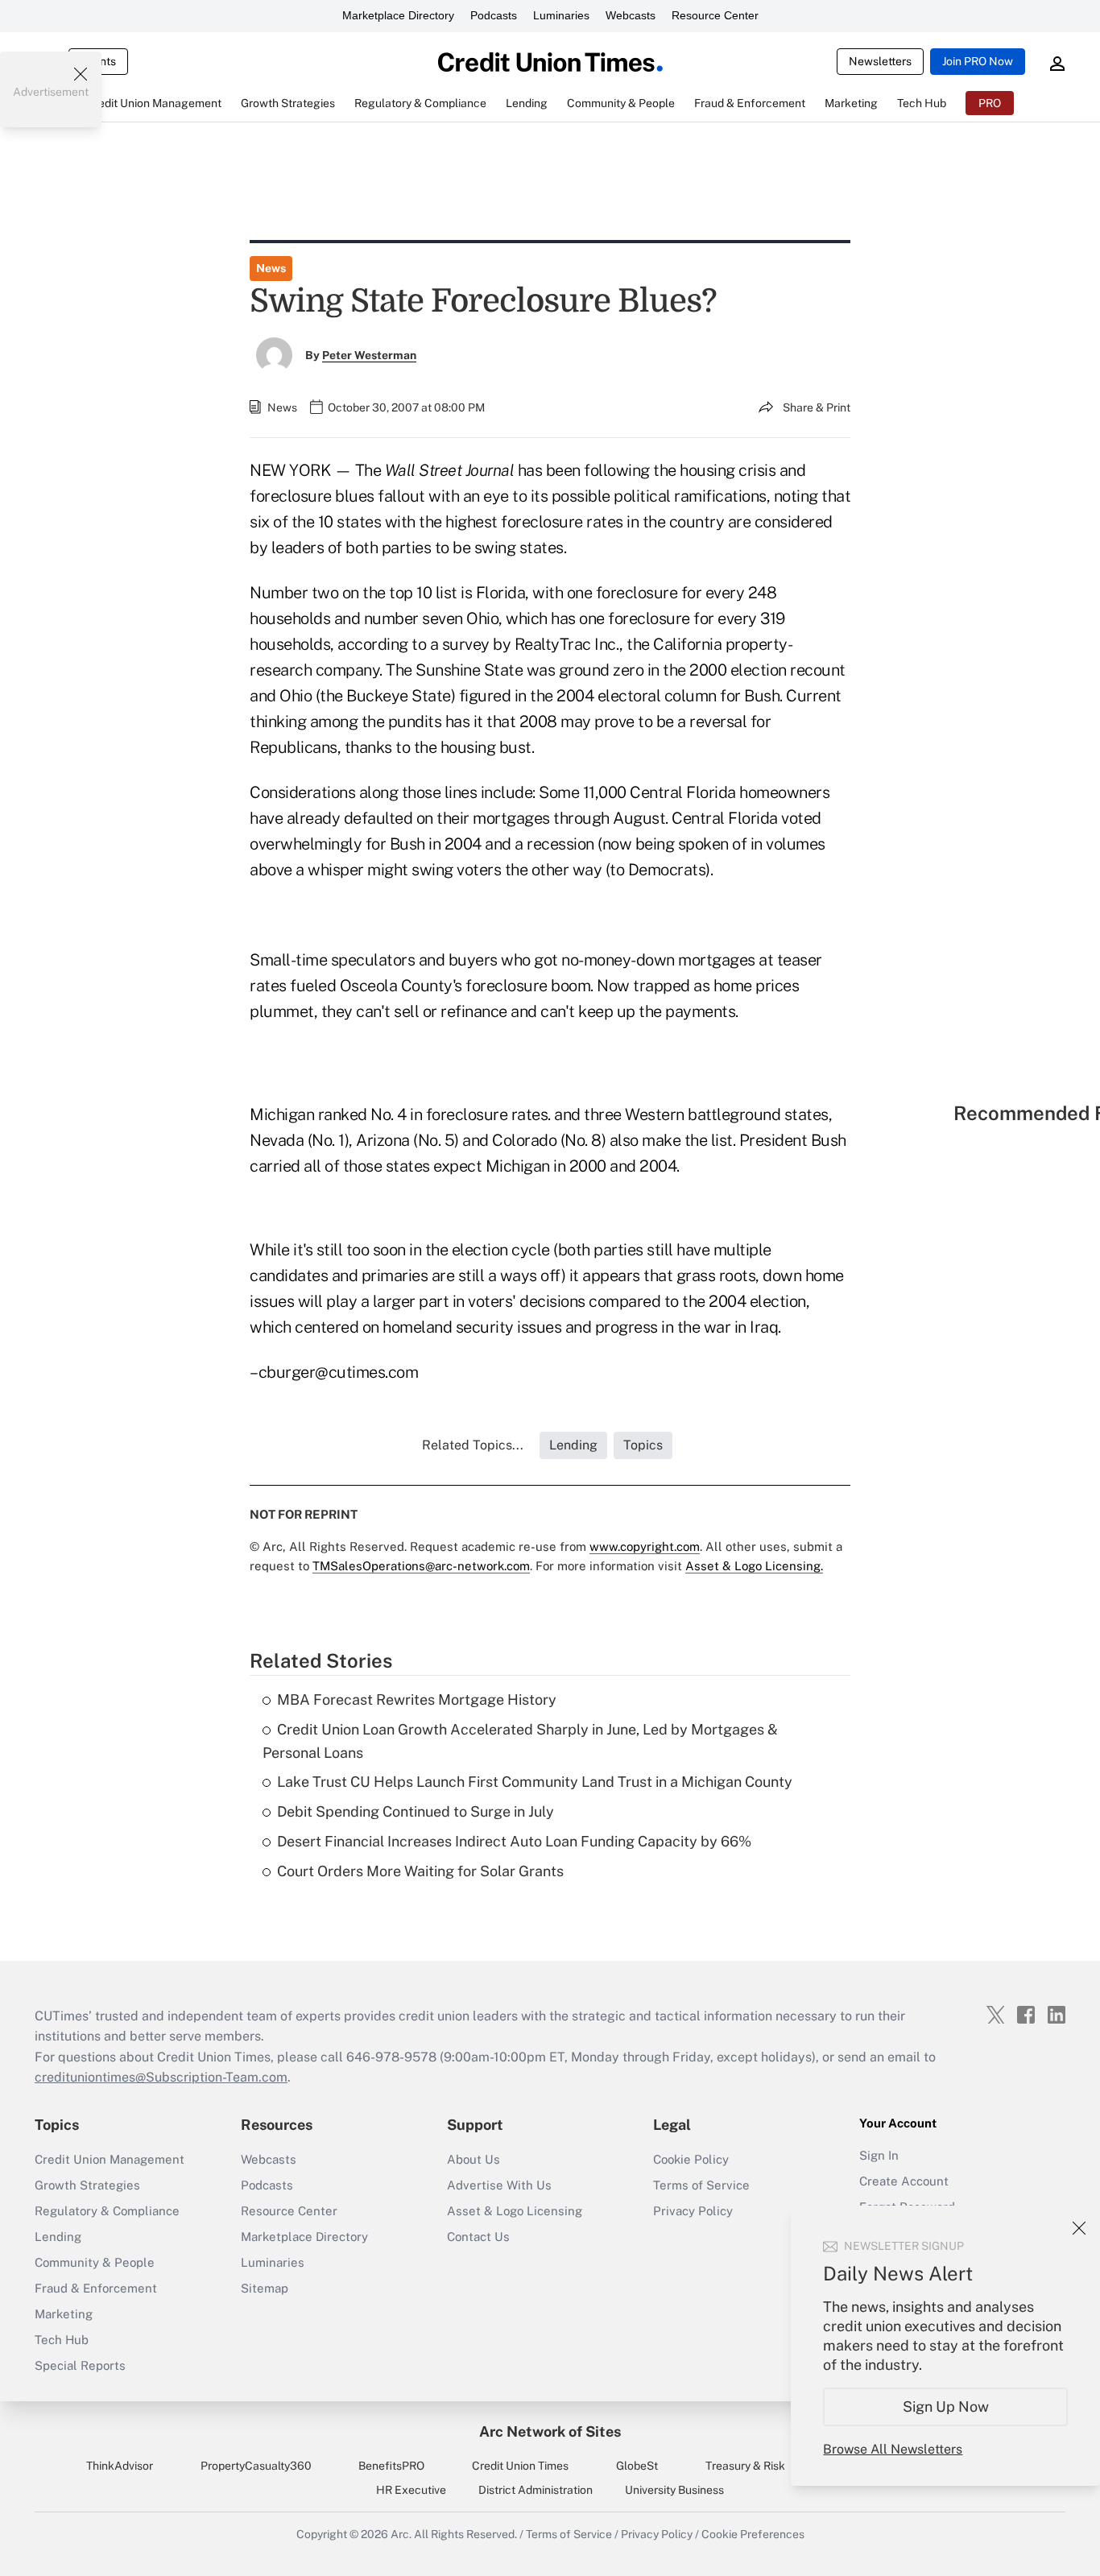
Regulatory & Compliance (107, 2211)
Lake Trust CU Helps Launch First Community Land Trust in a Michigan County (535, 1782)
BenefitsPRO (391, 2466)
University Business (674, 2490)
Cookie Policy (691, 2159)
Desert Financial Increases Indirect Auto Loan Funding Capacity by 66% (514, 1841)
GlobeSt (637, 2466)
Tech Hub (62, 2340)
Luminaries (561, 15)
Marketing (64, 2314)
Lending (58, 2237)
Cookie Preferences (753, 2534)
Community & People (95, 2262)
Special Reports (80, 2365)
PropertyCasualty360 (256, 2466)
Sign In (879, 2155)
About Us (473, 2159)
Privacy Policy (693, 2211)
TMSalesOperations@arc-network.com (421, 1566)
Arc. (401, 2534)
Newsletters (880, 61)
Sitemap (265, 2288)
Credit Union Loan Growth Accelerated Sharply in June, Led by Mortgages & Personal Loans (520, 1741)
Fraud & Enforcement (96, 2288)
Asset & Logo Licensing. (754, 1566)
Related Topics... (473, 1445)
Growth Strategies (87, 2185)
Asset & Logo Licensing (515, 2211)
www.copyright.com (645, 1546)
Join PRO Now (978, 61)
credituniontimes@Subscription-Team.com (161, 2077)
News (271, 268)
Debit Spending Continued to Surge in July (416, 1811)
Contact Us (478, 2237)
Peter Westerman (369, 355)
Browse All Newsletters (893, 2449)
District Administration (536, 2490)
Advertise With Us (499, 2185)
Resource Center (715, 15)
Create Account (904, 2181)
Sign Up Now (946, 2406)
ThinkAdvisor (120, 2466)
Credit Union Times (520, 2466)
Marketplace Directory (398, 15)
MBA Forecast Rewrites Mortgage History (417, 1699)
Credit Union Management (110, 2159)
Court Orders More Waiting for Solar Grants (420, 1871)
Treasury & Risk (745, 2466)
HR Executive (411, 2490)
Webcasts (631, 15)
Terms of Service (701, 2185)
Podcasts (494, 15)
